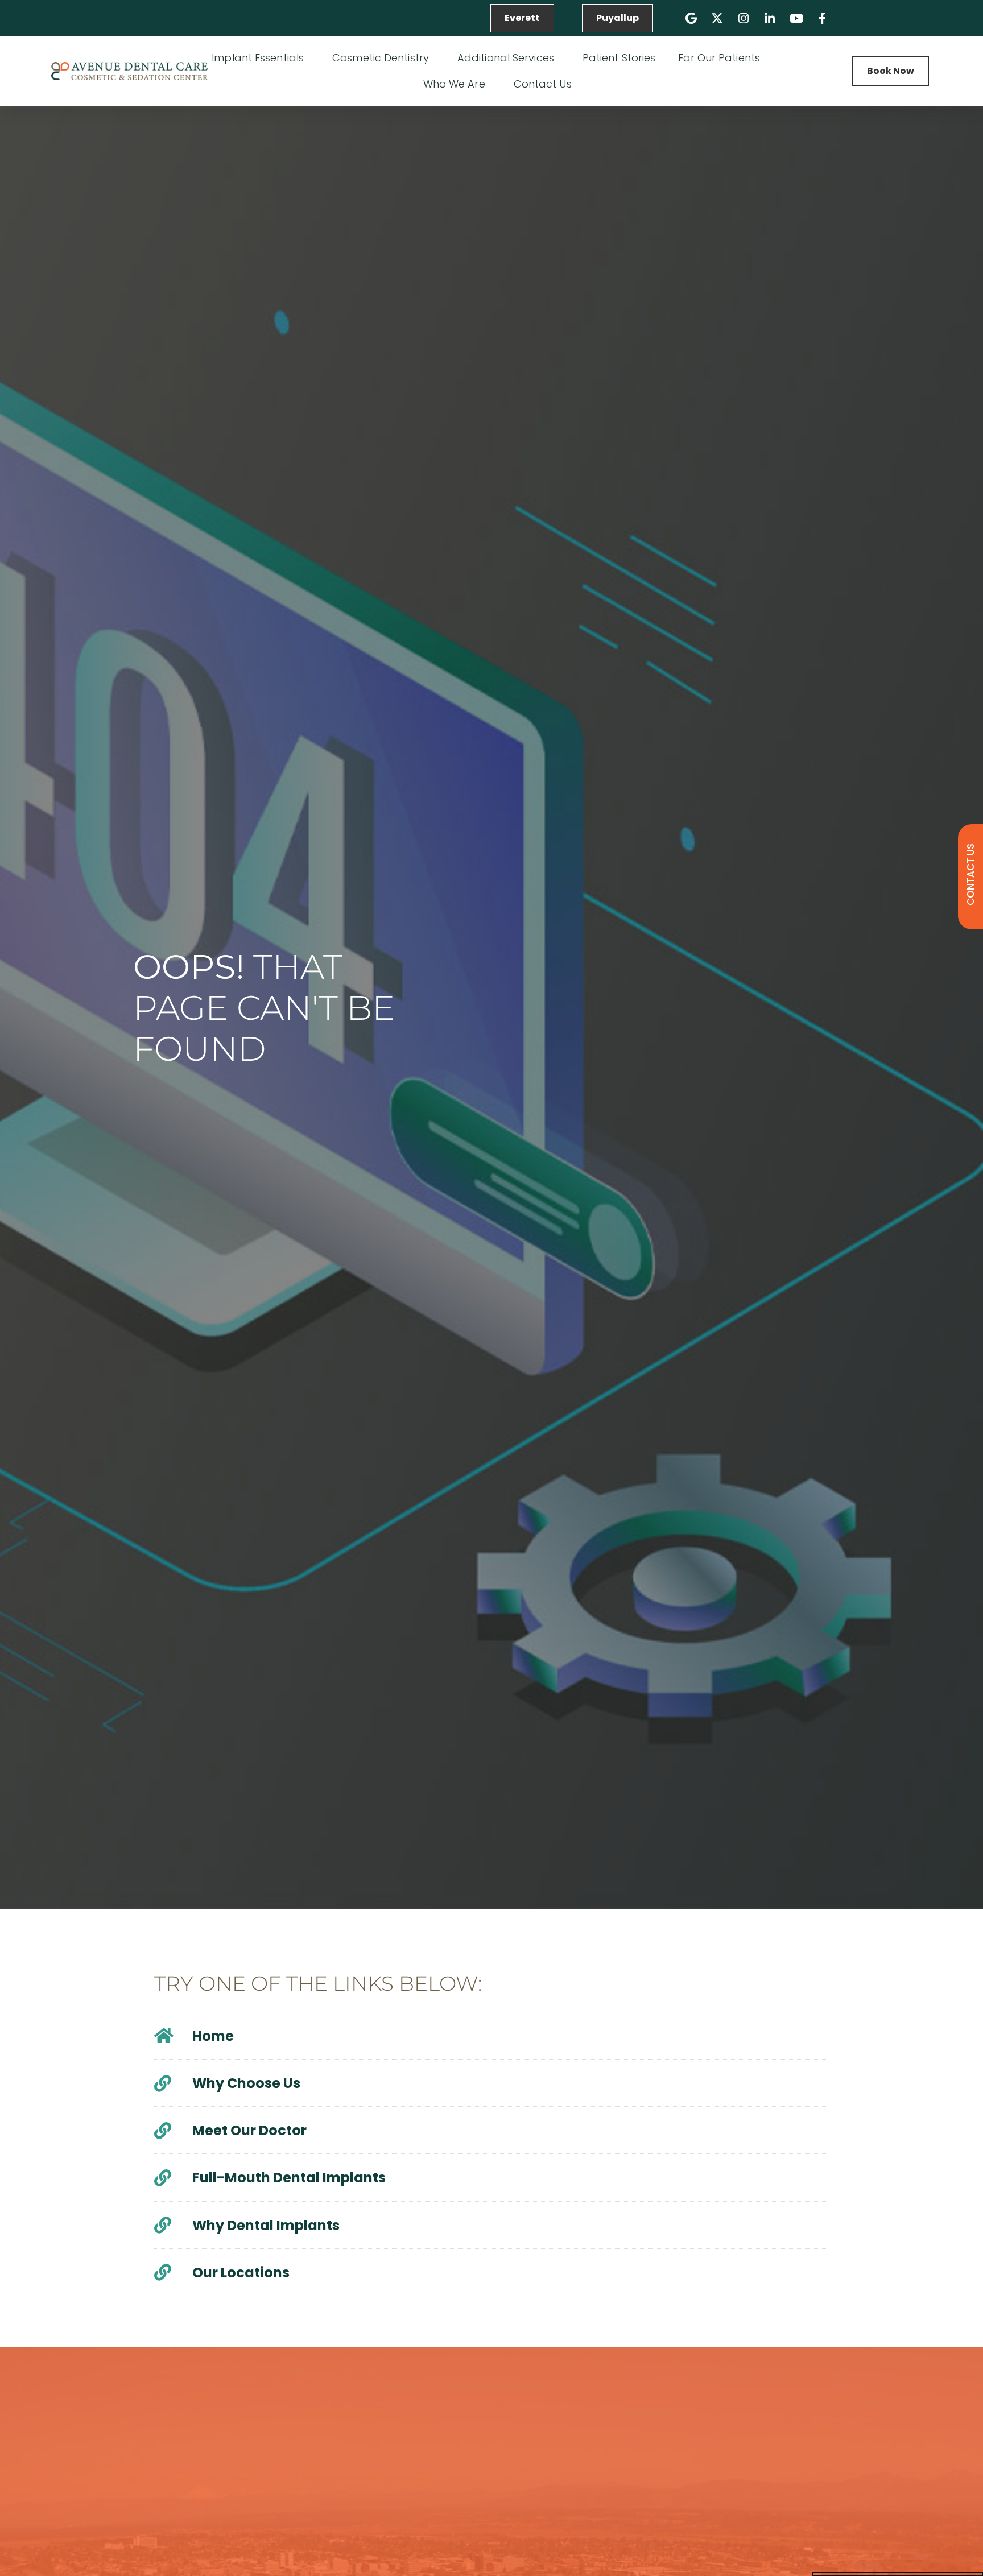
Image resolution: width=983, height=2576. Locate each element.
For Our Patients (719, 58)
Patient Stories (619, 58)
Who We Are (454, 84)
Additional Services (506, 58)
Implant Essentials (258, 58)
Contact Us (543, 84)
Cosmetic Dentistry (381, 58)
